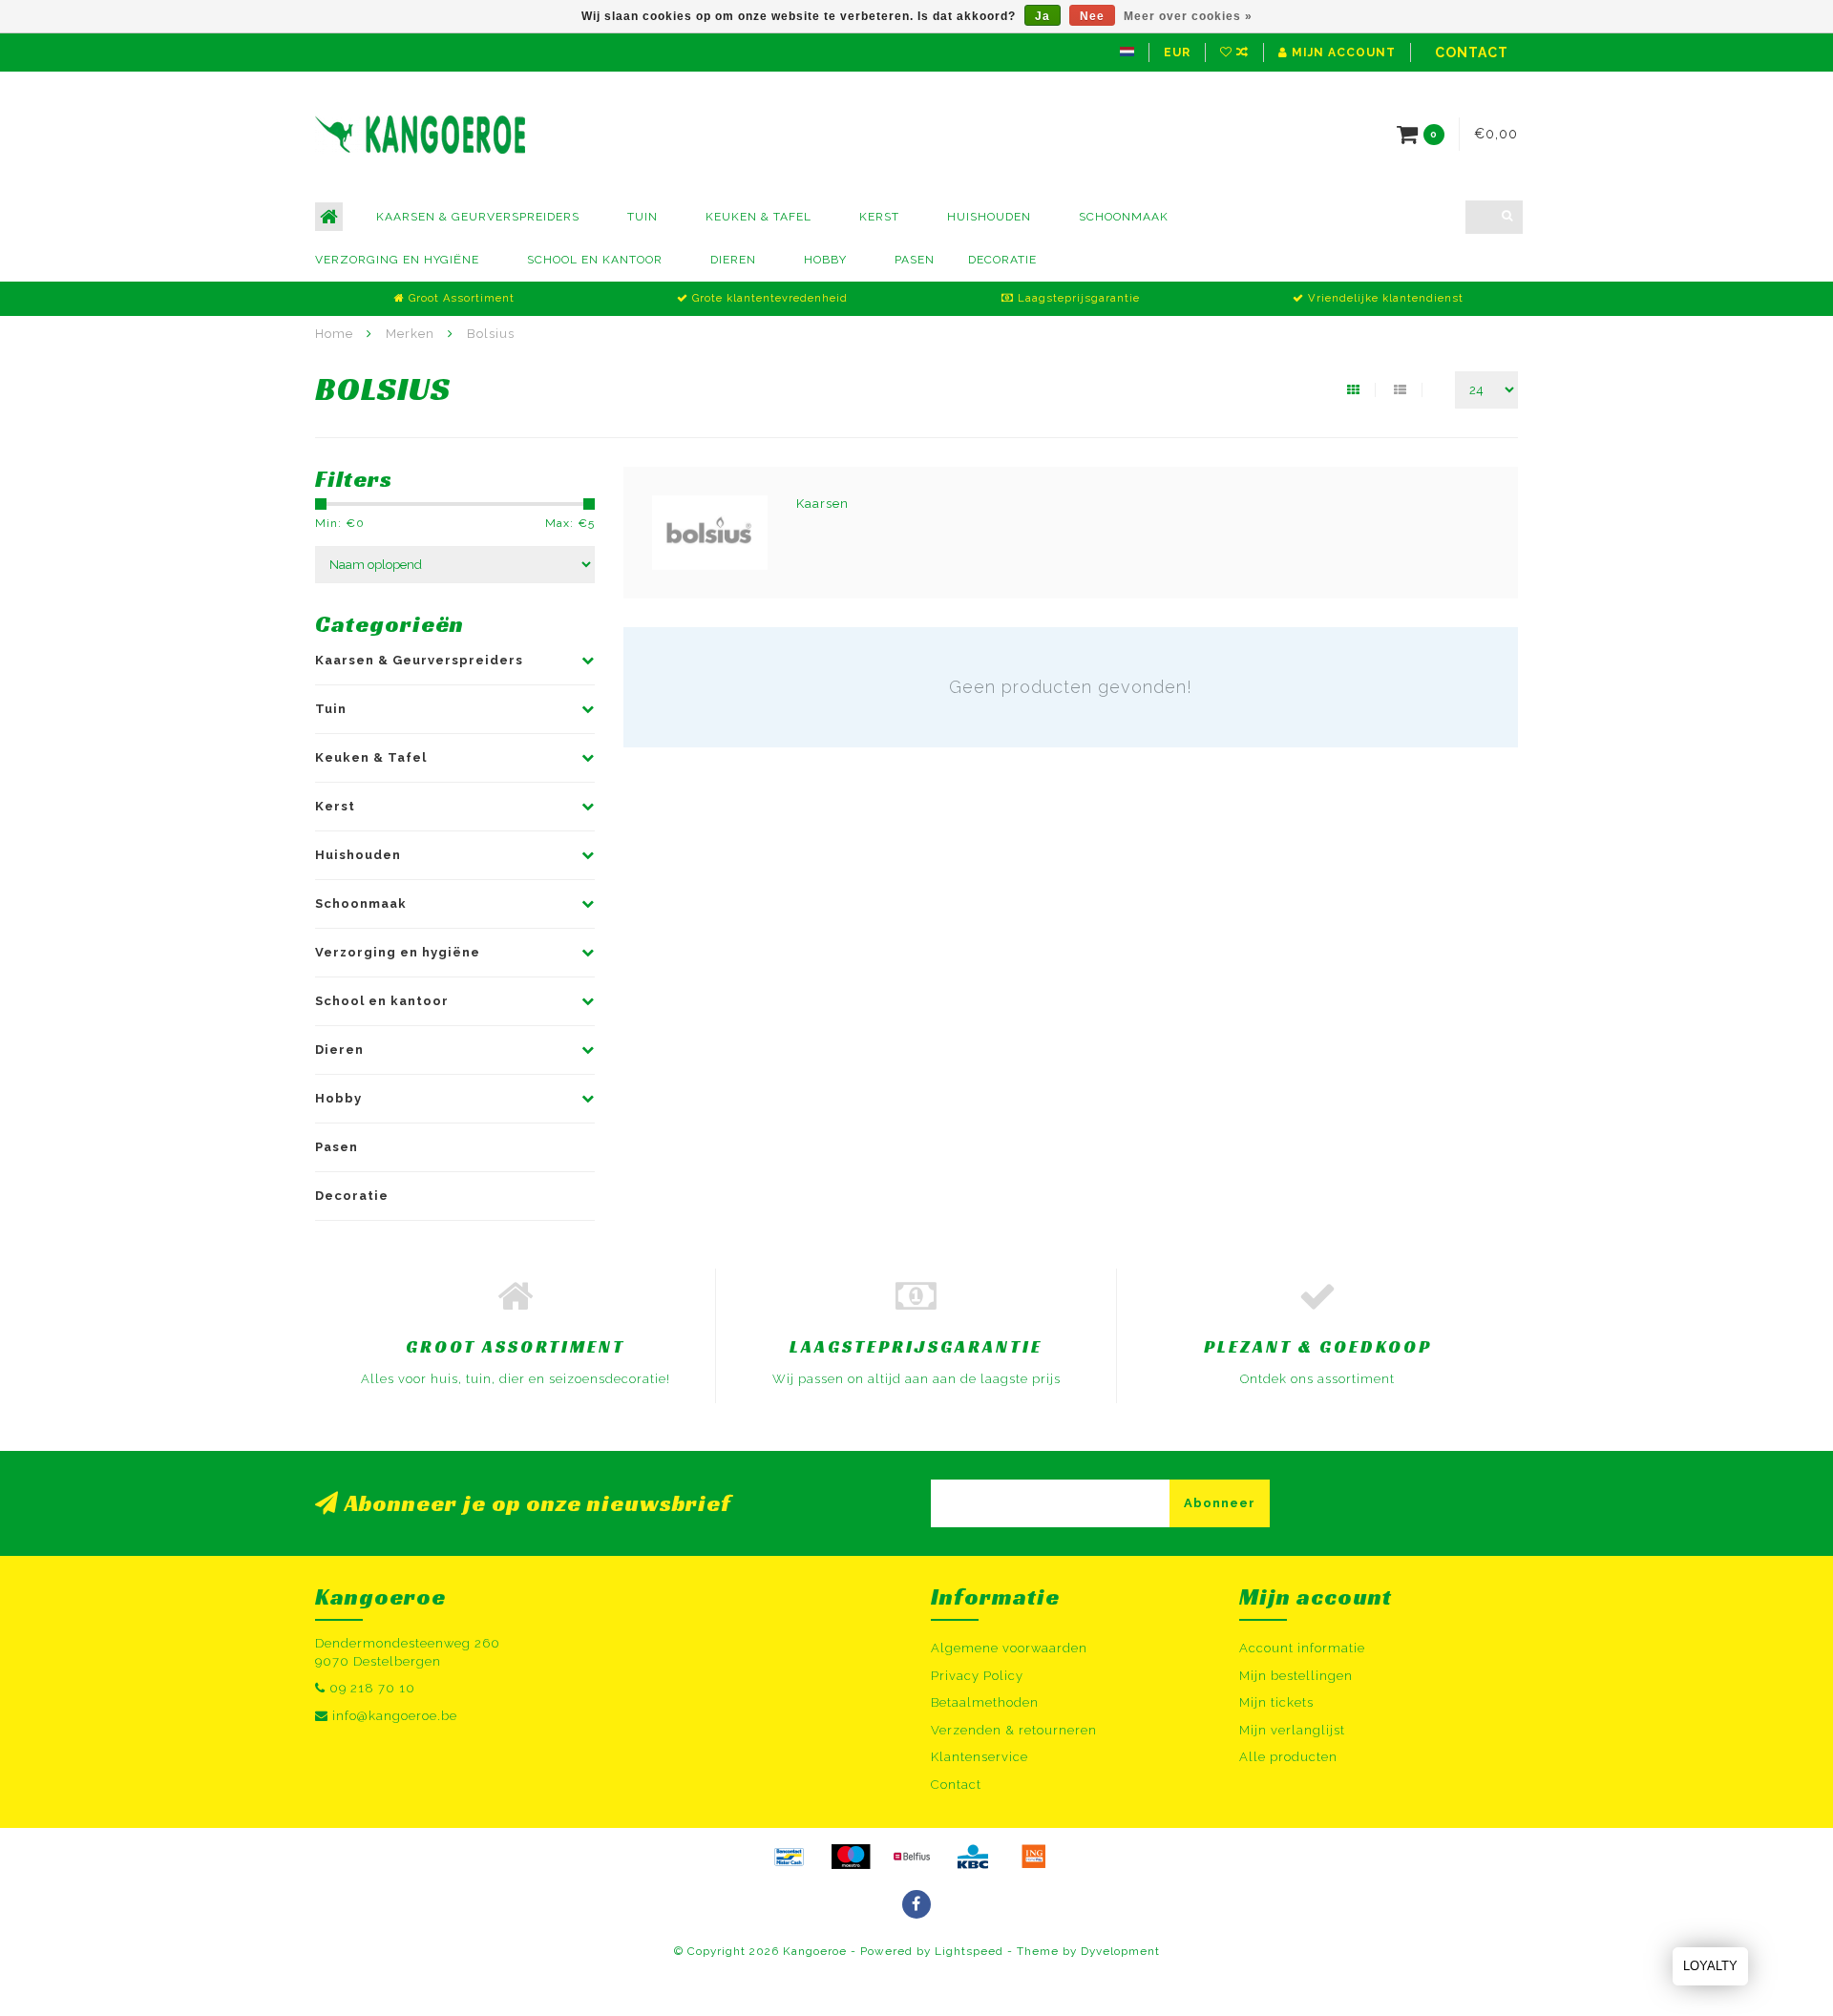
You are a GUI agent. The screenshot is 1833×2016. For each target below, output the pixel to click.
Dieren (733, 260)
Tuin (643, 217)
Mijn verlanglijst (1292, 1730)
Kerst (879, 217)
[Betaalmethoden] (790, 1857)
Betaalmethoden (985, 1702)
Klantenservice (980, 1757)
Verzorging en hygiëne (397, 260)
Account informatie (1302, 1648)
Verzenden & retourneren (1014, 1730)
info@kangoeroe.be (395, 1716)
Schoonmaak (1124, 217)
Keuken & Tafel (758, 217)
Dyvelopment (1120, 1951)
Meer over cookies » (1188, 16)
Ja (1043, 16)
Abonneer (1220, 1503)
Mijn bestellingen (1296, 1676)
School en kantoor (595, 260)
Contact (1472, 52)
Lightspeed (969, 1951)
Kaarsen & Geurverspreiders (478, 217)
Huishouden (989, 217)
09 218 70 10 (372, 1688)
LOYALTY (1710, 1966)
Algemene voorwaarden (1009, 1648)
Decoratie (1002, 260)
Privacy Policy (977, 1676)
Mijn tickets (1276, 1702)
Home (334, 334)
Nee (1092, 16)
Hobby (825, 260)
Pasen (915, 260)
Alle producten (1288, 1757)
